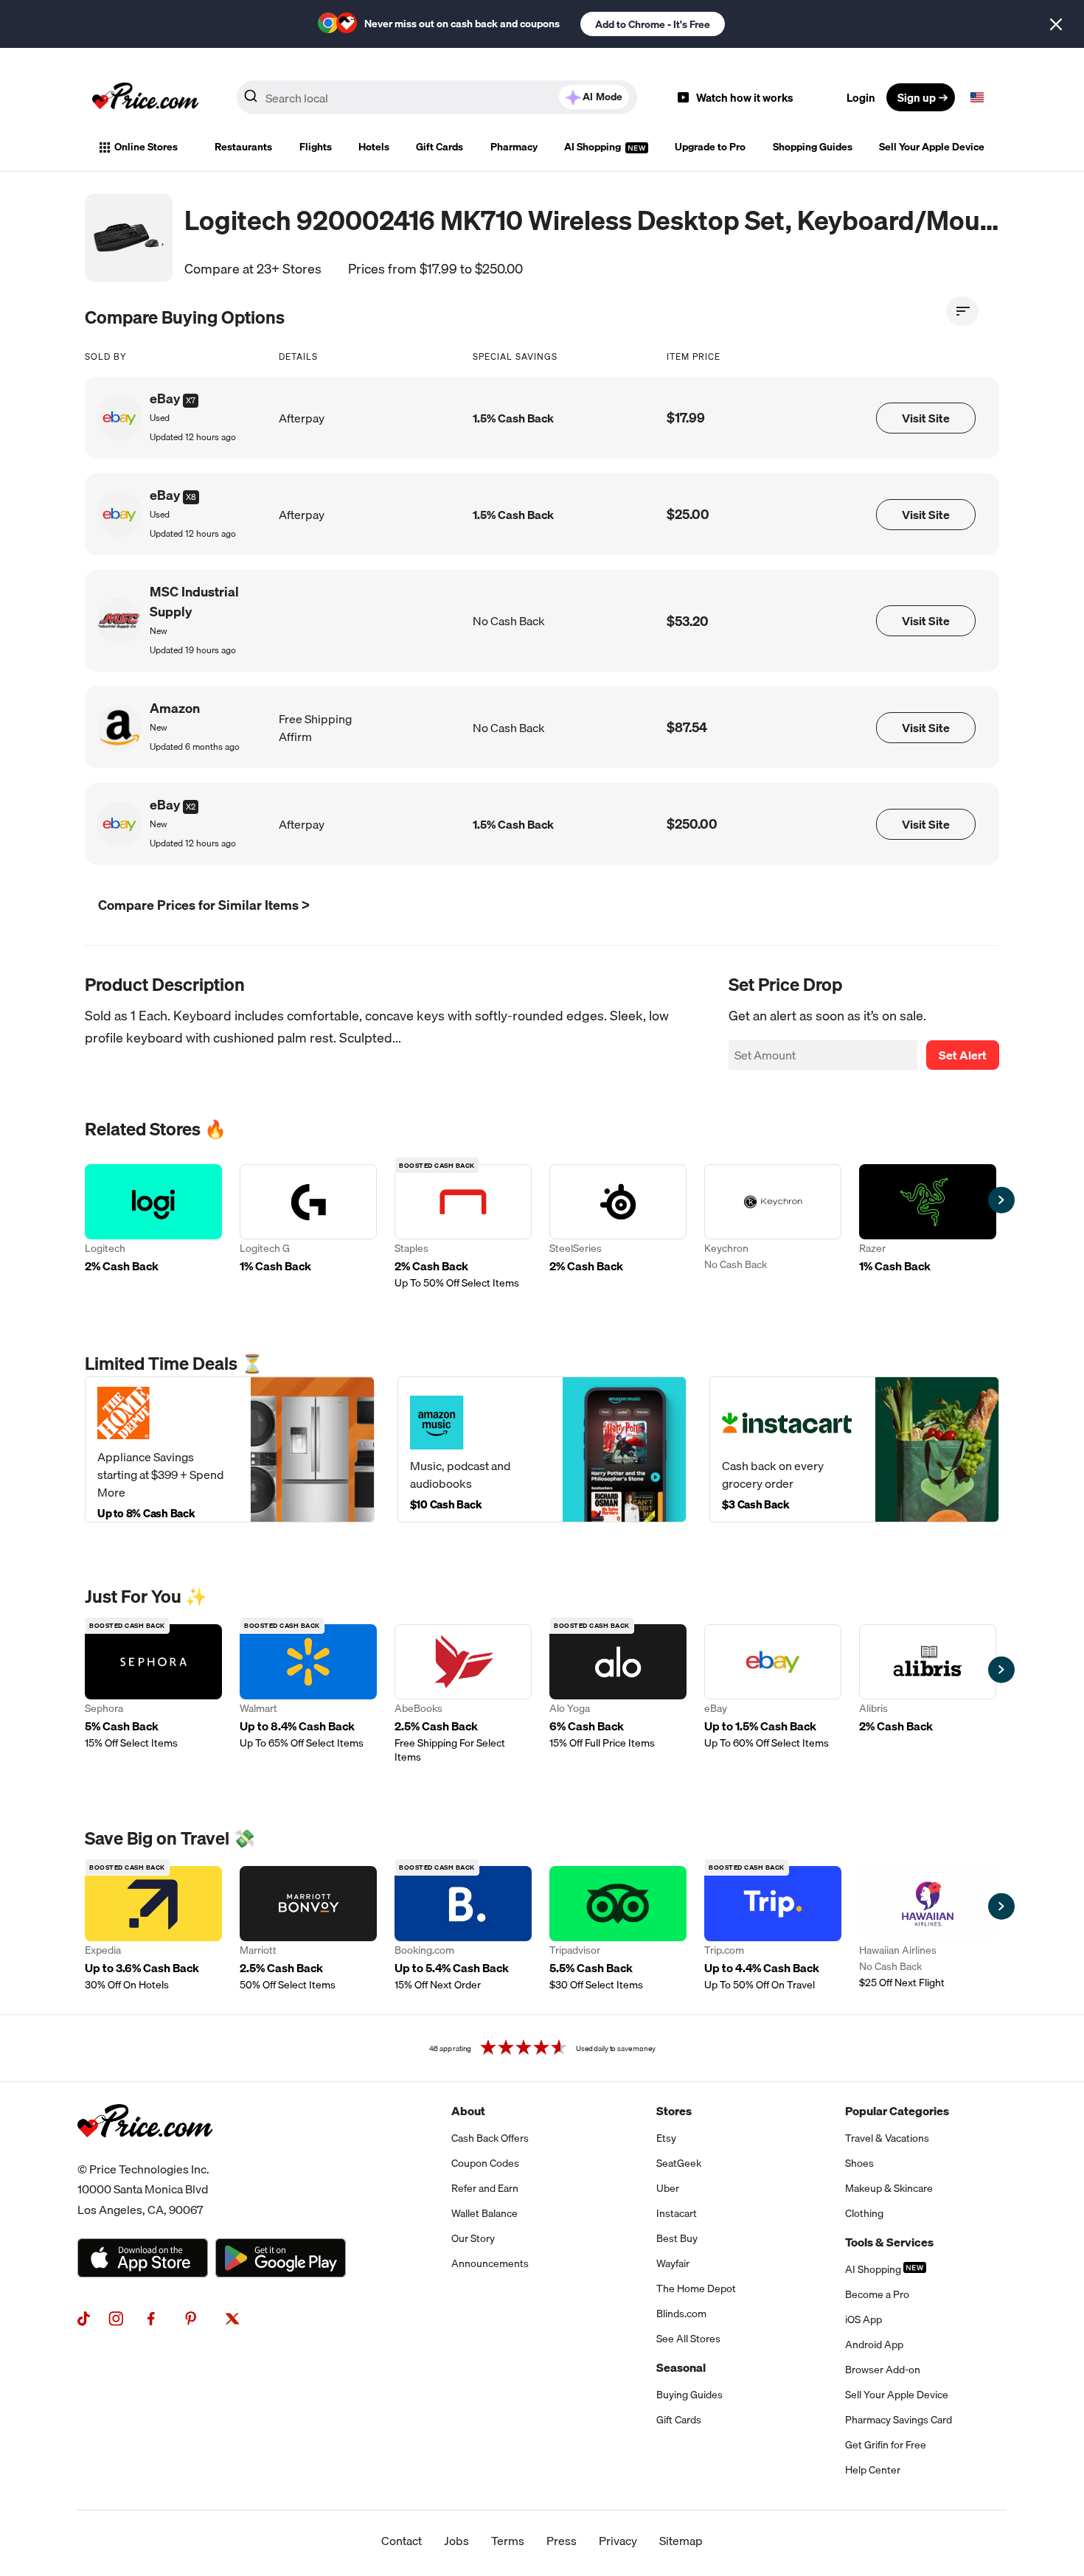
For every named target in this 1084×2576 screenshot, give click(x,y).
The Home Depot (696, 2288)
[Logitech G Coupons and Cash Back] (308, 1227)
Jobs (456, 2541)
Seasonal (681, 2367)
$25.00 (688, 514)
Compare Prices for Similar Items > (204, 905)
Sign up (917, 97)
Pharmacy (514, 147)
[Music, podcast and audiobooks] (542, 1449)
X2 (191, 807)
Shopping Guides (813, 147)
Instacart (677, 2213)
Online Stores (146, 147)
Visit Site (926, 418)
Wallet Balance (484, 2213)
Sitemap (681, 2541)
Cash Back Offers (490, 2138)
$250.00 (692, 824)
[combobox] (437, 97)
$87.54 (687, 727)
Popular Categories (897, 2111)
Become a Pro (877, 2294)
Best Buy (677, 2238)
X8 (191, 497)
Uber (668, 2188)
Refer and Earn (485, 2188)
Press (562, 2541)
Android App (874, 2344)
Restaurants (243, 147)
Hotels (374, 147)
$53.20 (688, 621)
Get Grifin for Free (886, 2445)
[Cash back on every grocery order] (854, 1449)
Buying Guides (689, 2395)
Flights (316, 147)
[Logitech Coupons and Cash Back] (153, 1227)
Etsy (666, 2138)
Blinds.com (681, 2314)
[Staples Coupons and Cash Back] (463, 1227)
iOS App (864, 2319)
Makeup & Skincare (889, 2188)
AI (602, 97)
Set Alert (963, 1055)
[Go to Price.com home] (145, 97)
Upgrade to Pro (710, 147)
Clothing (864, 2213)
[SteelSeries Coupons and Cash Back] (618, 1227)
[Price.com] (145, 2154)
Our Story (473, 2238)
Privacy (618, 2541)
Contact (402, 2541)
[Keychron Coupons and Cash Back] (773, 1227)
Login (861, 97)
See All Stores (688, 2339)
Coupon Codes (485, 2163)
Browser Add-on (883, 2370)
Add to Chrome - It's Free (653, 24)
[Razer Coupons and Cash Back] (928, 1227)
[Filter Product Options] (962, 311)
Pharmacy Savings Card (899, 2420)
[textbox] (977, 97)
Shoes (859, 2163)
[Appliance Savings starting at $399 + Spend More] (230, 1449)
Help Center (873, 2470)
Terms (508, 2541)
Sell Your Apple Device (932, 147)
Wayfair (673, 2263)
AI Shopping (594, 147)
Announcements (490, 2263)
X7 (191, 400)
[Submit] (251, 100)
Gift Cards (439, 147)
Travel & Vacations (887, 2138)
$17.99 (686, 418)
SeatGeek (679, 2163)
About (468, 2111)
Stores (674, 2111)
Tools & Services (889, 2242)
